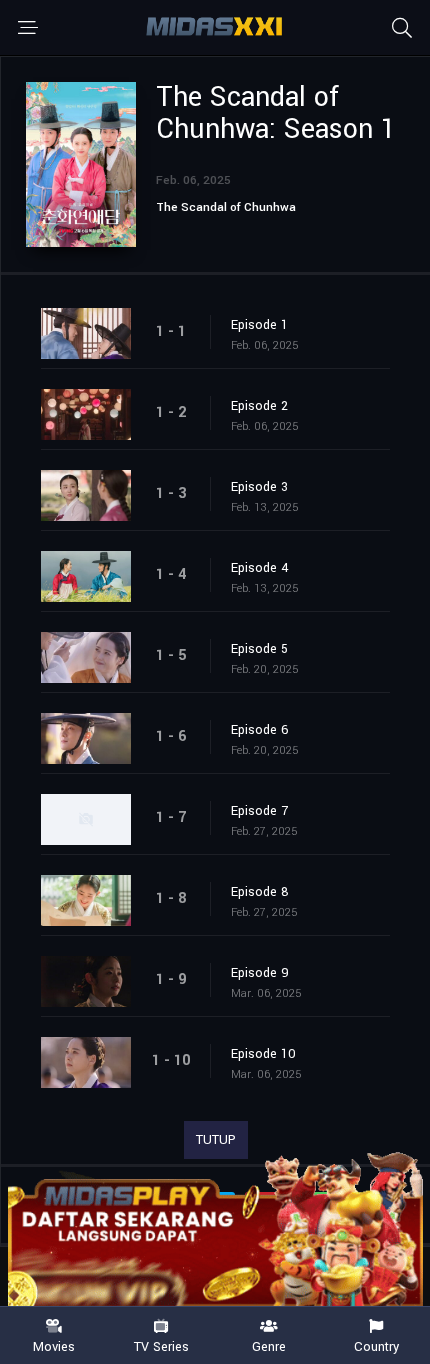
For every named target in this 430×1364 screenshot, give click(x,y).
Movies (54, 1346)
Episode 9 (260, 973)
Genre (269, 1346)
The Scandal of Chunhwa (226, 207)
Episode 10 (263, 1054)
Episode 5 (259, 649)
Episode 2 (259, 406)
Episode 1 (259, 325)
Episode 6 (260, 730)
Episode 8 (260, 892)
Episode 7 (259, 811)
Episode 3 (259, 487)
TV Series (161, 1346)
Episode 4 (260, 568)
